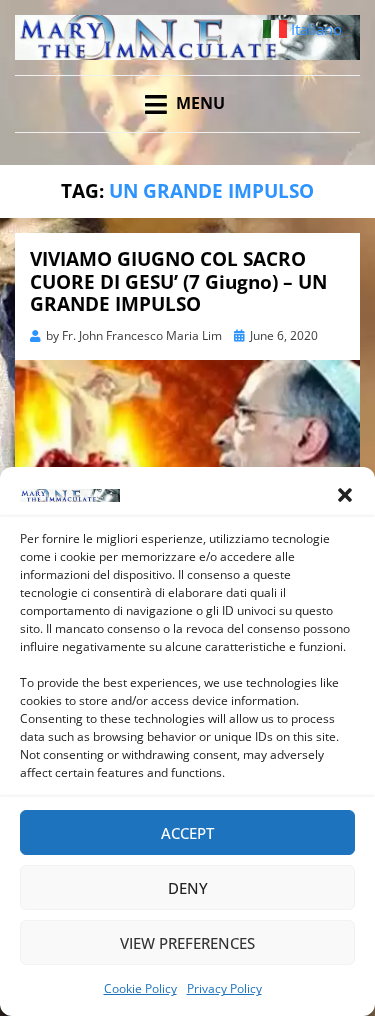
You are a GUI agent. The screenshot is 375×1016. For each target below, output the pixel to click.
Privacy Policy (224, 988)
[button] (345, 495)
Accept (187, 833)
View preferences (187, 943)
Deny (188, 888)
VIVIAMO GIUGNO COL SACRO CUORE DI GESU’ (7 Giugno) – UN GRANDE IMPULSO (178, 282)
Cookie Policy (140, 988)
